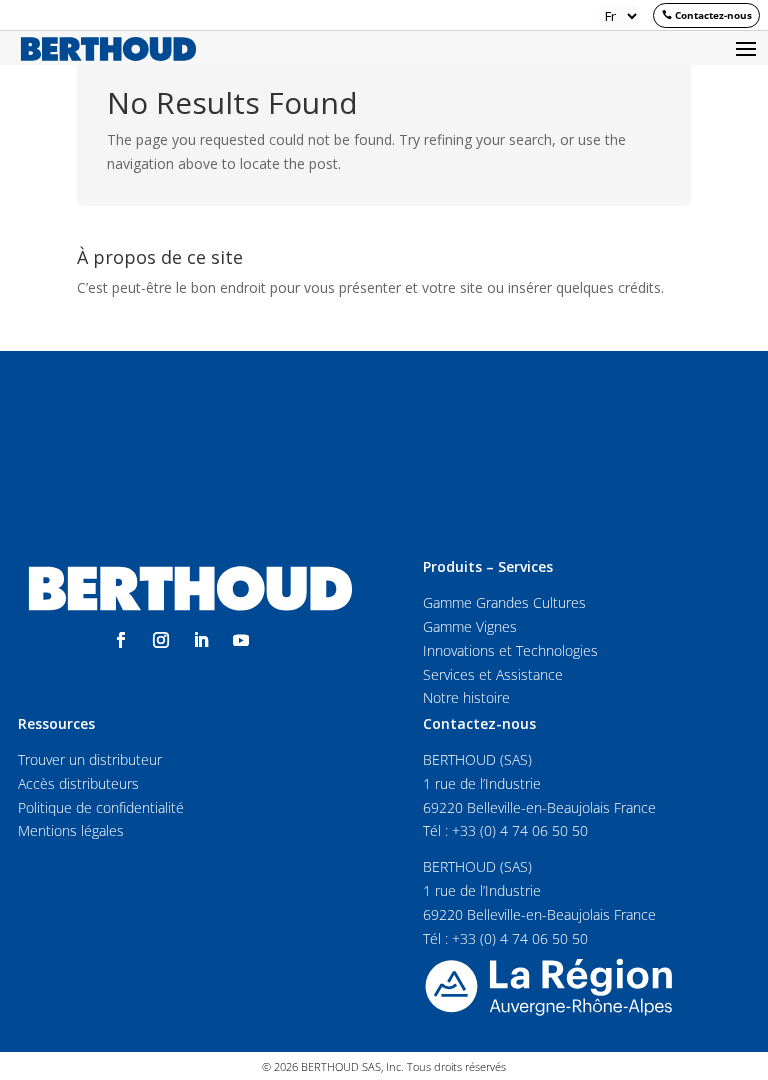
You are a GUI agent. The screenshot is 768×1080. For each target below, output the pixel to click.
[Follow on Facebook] (121, 640)
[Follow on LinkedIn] (201, 640)
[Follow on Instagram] (161, 640)
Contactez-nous (713, 15)
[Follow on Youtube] (241, 640)
